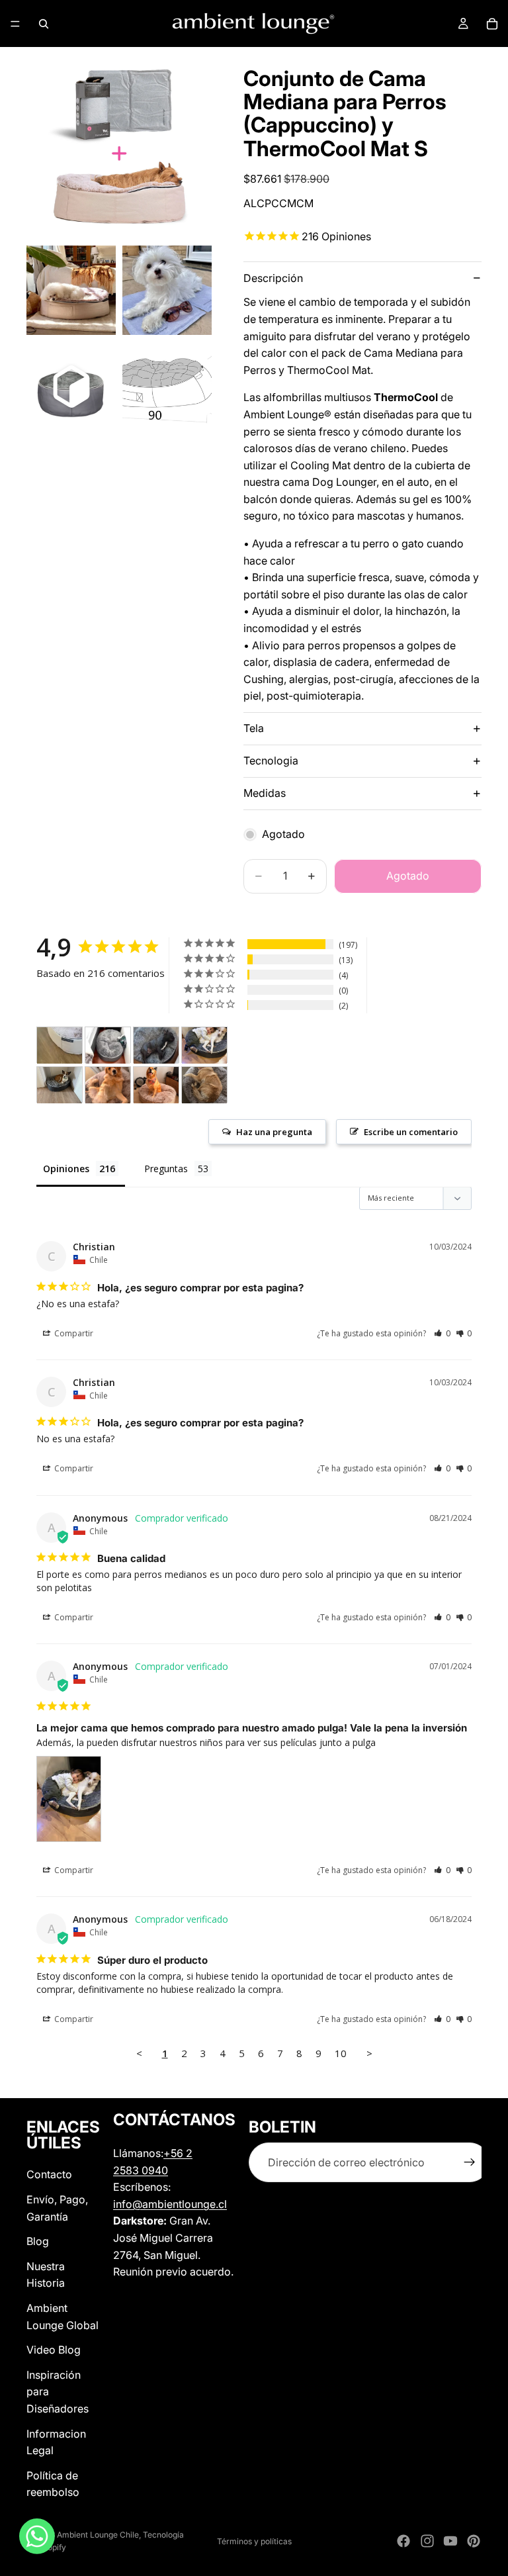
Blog (38, 2241)
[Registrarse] (470, 2163)
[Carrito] (492, 24)
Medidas (265, 793)
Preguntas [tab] (166, 1169)
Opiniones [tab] (66, 1169)
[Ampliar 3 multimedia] (167, 290)
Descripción (273, 278)
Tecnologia (271, 760)
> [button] (369, 2053)
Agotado (408, 876)
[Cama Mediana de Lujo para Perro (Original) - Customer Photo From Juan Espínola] (108, 1085)
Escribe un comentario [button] (411, 1132)
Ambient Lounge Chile (98, 2535)
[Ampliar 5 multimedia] (167, 386)
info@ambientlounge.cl (170, 2204)
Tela (254, 728)
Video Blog (54, 2350)
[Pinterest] (474, 2541)
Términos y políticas (254, 2541)
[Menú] (15, 24)
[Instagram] (427, 2541)
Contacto (49, 2175)
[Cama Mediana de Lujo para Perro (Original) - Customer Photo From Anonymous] (204, 1045)
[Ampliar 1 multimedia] (119, 146)
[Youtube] (450, 2541)
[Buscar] (44, 24)
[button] (442, 1333)
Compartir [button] (73, 1333)
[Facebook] (403, 2541)
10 (341, 2053)
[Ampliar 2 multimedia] (71, 290)
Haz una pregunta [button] (274, 1132)
